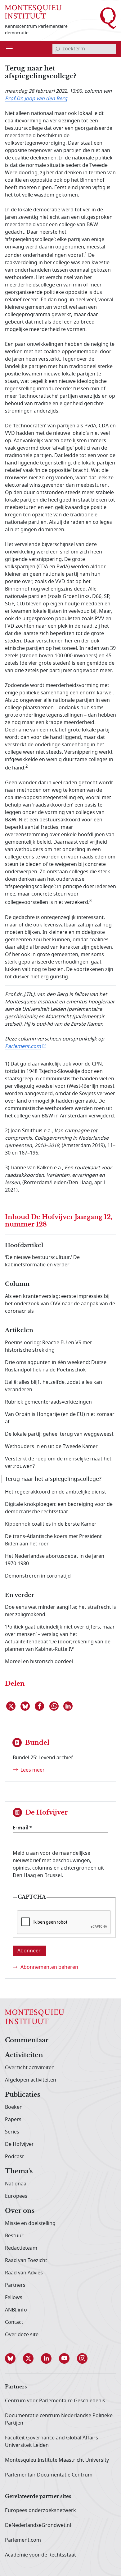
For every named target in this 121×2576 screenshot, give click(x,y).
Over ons (20, 2211)
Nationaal (16, 2184)
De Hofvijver (19, 2144)
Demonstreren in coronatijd (38, 1576)
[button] (14, 2358)
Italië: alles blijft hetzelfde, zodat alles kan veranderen (54, 1386)
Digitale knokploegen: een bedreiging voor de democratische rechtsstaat (59, 1508)
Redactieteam (21, 2248)
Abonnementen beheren (49, 1967)
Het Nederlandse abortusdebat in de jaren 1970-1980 (55, 1560)
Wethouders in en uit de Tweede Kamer (51, 1447)
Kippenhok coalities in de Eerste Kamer (51, 1524)
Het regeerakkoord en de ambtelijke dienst (56, 1492)
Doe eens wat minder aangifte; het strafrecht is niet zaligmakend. (60, 1611)
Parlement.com (23, 1046)
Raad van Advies (24, 2273)
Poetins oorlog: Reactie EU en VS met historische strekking (48, 1346)
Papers (13, 2120)
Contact (14, 2322)
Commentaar (27, 2040)
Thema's (19, 2171)
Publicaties (22, 2095)
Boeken (14, 2107)
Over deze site (22, 2335)
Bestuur (14, 2236)
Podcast (14, 2157)
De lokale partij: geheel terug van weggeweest (59, 1434)
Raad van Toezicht (26, 2260)
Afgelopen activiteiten (31, 2080)
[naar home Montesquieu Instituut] (33, 12)
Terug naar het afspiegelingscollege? (53, 1479)
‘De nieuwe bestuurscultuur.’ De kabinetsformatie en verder (42, 1261)
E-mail (21, 1828)
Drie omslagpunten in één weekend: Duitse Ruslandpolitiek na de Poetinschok (56, 1366)
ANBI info (16, 2310)
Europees (16, 2196)
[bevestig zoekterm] (57, 49)
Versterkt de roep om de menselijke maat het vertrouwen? (58, 1463)
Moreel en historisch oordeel (39, 1662)
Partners (15, 2285)
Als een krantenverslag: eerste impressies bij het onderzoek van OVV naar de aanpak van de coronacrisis (60, 1304)
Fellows (14, 2298)
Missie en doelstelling (30, 2223)
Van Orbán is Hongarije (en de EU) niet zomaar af (60, 1418)
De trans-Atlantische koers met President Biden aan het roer (53, 1540)
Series (12, 2132)
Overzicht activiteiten (30, 2068)
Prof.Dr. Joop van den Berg (36, 99)
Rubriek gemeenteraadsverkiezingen (48, 1402)
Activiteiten (24, 2055)
